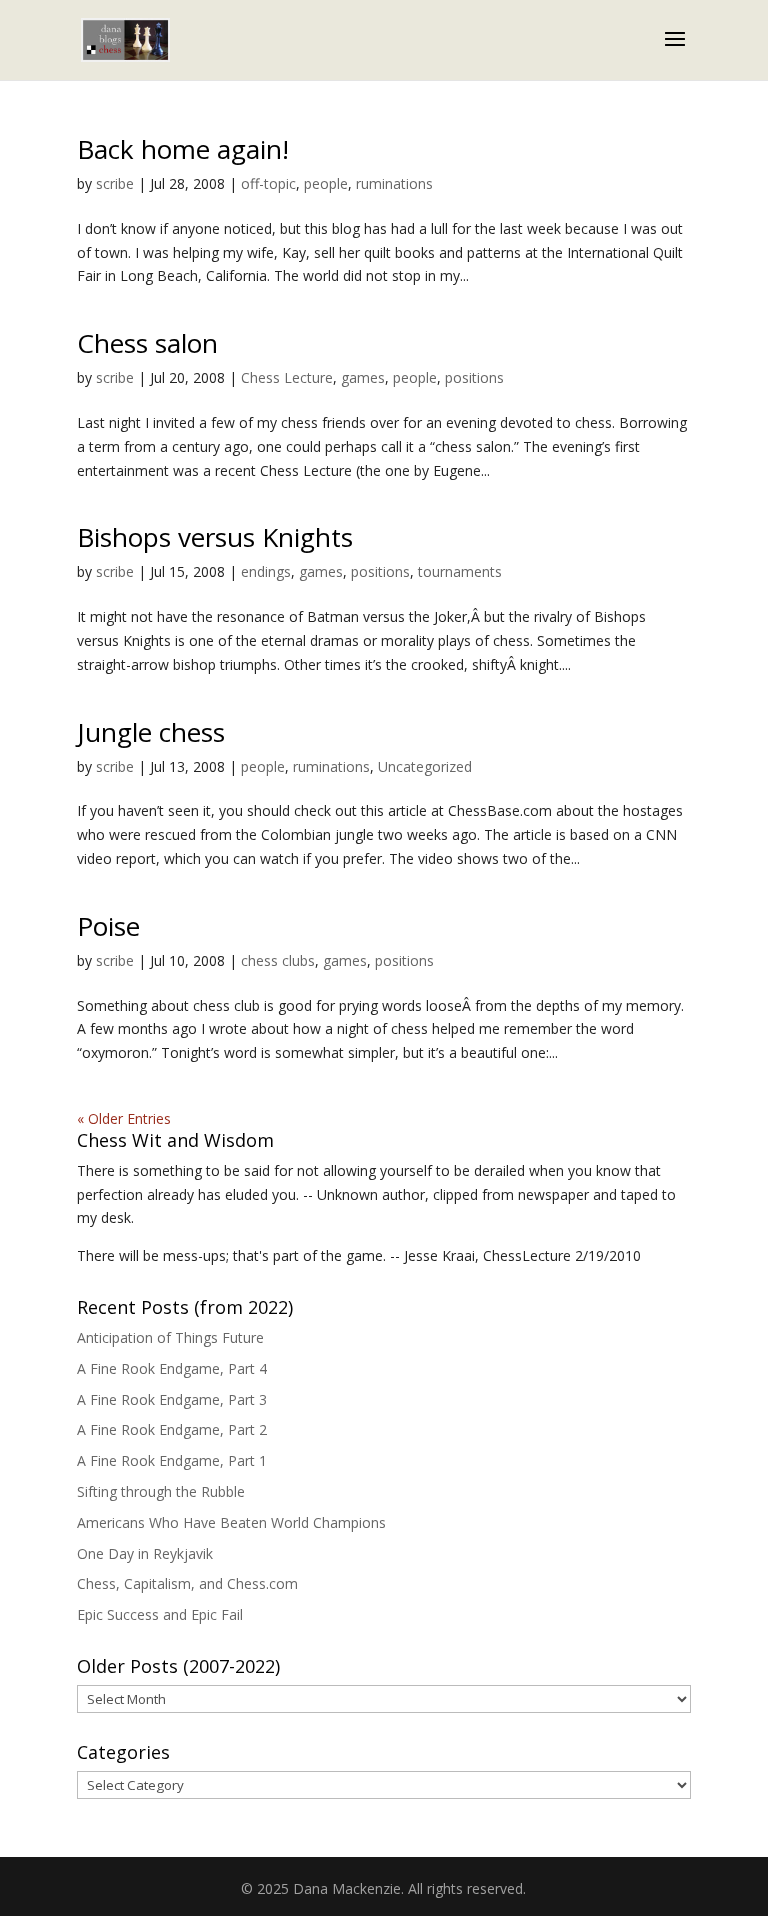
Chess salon (147, 343)
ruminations (394, 183)
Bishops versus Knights (215, 537)
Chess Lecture (287, 377)
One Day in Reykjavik (145, 1553)
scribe (115, 183)
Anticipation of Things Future (170, 1337)
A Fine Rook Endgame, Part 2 (172, 1429)
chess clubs (278, 960)
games (363, 377)
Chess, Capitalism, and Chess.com (187, 1583)
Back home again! (183, 149)
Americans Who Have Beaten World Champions (231, 1522)
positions (474, 377)
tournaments (460, 571)
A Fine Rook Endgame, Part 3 (172, 1399)
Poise (108, 926)
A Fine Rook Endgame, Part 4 (172, 1368)
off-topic (268, 183)
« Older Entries (124, 1118)
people (326, 183)
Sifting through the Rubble (161, 1491)
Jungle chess (151, 732)
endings (266, 571)
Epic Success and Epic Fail (160, 1614)
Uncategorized (425, 766)
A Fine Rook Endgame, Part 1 (172, 1460)
